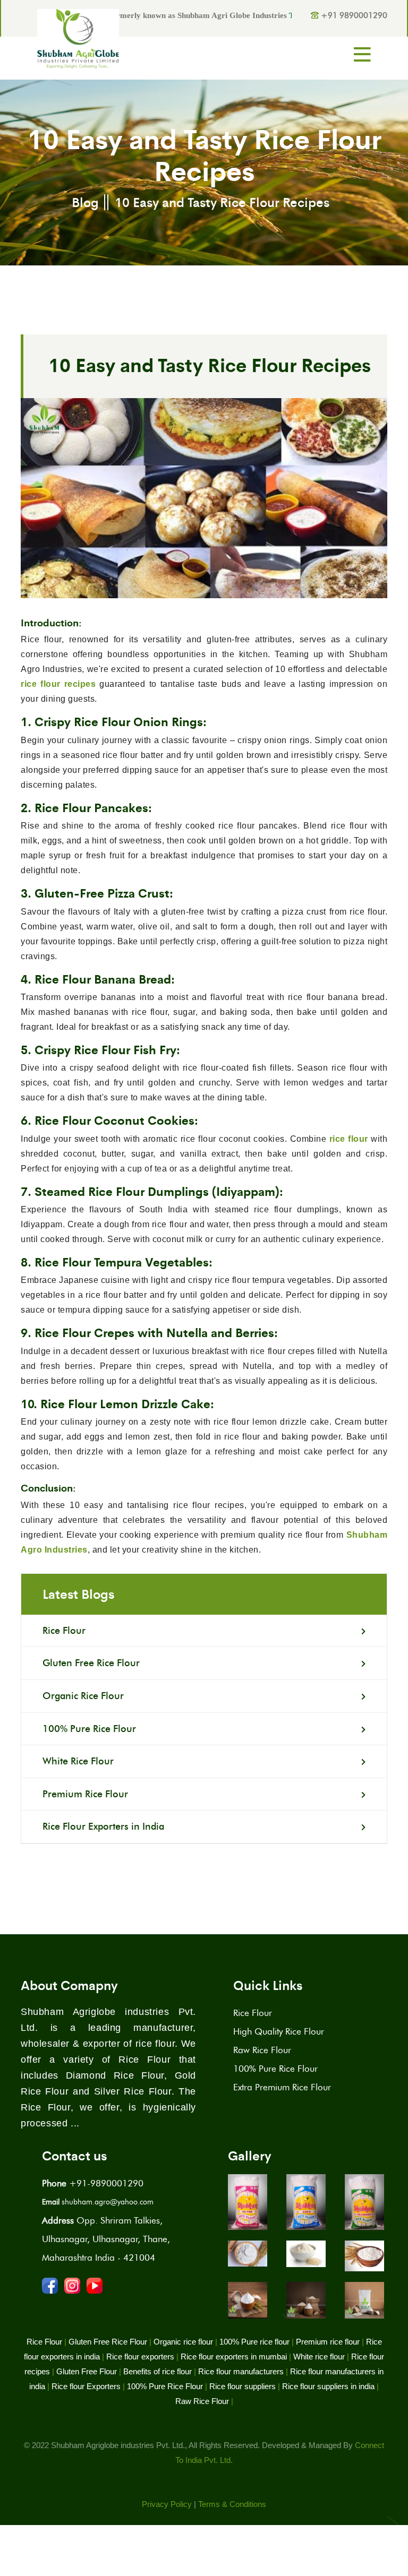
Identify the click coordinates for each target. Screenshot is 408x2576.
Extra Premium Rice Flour (282, 2087)
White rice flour (319, 2357)
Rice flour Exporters (86, 2386)
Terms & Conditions (232, 2504)
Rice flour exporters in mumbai (234, 2357)
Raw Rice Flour (262, 2050)
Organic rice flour (183, 2342)
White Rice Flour (78, 1761)
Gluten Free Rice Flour (91, 1663)
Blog (85, 202)
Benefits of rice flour (158, 2371)
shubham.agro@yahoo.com (98, 2202)
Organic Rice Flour (83, 1696)
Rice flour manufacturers (241, 2371)
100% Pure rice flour (254, 2342)
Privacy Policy (167, 2504)
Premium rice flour (328, 2342)
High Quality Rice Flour (279, 2031)
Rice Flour (64, 1631)
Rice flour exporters (140, 2357)
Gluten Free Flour (87, 2371)
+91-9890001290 (93, 2183)
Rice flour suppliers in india (328, 2386)
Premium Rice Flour (85, 1794)
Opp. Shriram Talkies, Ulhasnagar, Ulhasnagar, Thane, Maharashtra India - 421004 (106, 2239)
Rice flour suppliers (243, 2386)
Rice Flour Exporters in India (103, 1827)
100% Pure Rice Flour (89, 1729)
